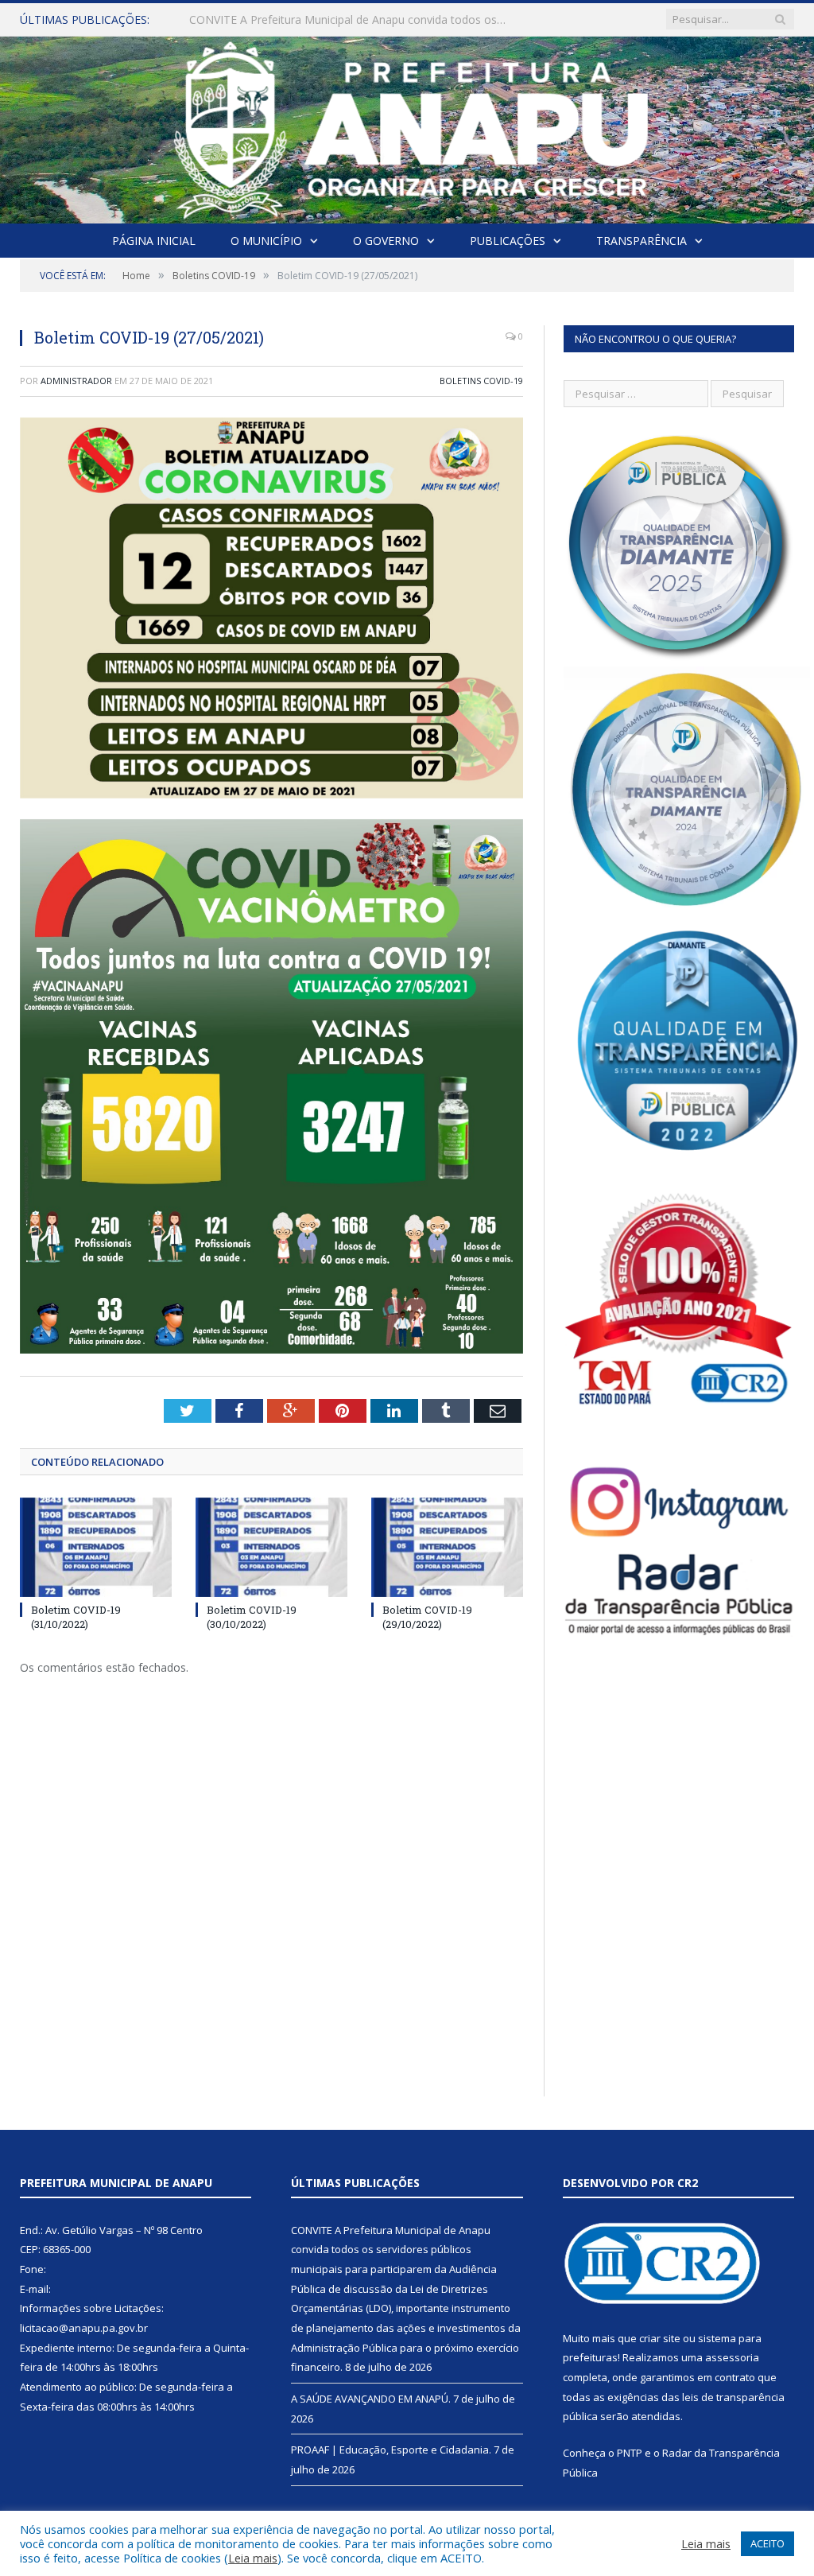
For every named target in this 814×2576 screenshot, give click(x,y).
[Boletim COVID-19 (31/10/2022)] (96, 1547)
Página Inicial (154, 241)
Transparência (642, 241)
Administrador (76, 381)
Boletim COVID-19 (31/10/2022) (76, 1617)
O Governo (386, 241)
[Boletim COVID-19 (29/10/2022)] (447, 1547)
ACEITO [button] (767, 2543)
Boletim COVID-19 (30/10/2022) (252, 1617)
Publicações (508, 241)
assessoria (732, 2357)
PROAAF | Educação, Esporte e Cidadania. (391, 2450)
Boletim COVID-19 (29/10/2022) (427, 1617)
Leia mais (253, 2558)
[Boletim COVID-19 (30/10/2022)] (271, 1547)
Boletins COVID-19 (481, 381)
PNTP (630, 2453)
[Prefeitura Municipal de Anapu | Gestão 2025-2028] (407, 126)
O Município (266, 241)
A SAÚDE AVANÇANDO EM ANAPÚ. (281, 20)
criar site (660, 2338)
